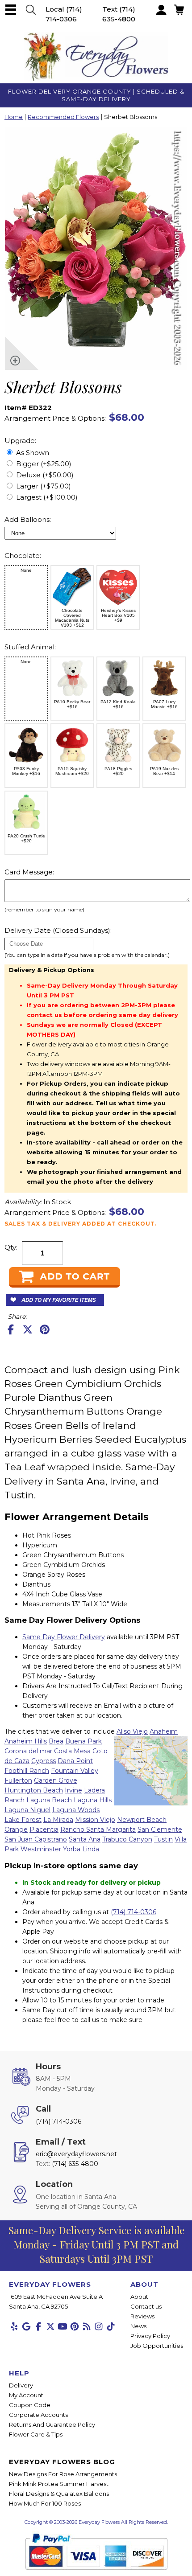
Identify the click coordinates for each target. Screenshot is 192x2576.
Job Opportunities (157, 2346)
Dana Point (75, 1761)
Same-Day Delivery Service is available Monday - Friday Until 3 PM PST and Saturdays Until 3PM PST (96, 2244)
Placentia (44, 1829)
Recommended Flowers (63, 117)
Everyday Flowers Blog (62, 2462)
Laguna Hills (93, 1800)
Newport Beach (142, 1820)
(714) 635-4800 (75, 2164)
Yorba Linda (81, 1849)
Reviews (142, 2316)
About (139, 2297)
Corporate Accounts (38, 2415)
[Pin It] (45, 1329)
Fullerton (18, 1780)
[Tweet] (28, 1329)
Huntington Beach (34, 1790)
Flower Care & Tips (36, 2434)
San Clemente (160, 1829)
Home (14, 117)
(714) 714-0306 (134, 1912)
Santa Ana (85, 1839)
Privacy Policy (150, 2336)
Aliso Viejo (132, 1731)
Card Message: (29, 872)
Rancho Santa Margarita (98, 1829)
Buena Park (83, 1741)
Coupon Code (30, 2405)
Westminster (41, 1849)
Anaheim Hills (26, 1741)
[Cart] (31, 10)
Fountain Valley (75, 1771)
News (138, 2326)
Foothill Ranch (27, 1771)
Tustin (163, 1839)
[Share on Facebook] (11, 1329)
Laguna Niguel (27, 1810)
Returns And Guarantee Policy (52, 2424)
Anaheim (164, 1731)
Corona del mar (28, 1751)
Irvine (73, 1790)
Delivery (21, 2385)
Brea (56, 1741)
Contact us (146, 2306)
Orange (16, 1829)
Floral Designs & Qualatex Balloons (59, 2494)
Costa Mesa (72, 1751)
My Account (26, 2395)
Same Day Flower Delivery (64, 1637)
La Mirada (58, 1820)
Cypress (44, 1761)
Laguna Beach (49, 1800)
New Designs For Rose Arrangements (63, 2474)
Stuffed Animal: (30, 647)
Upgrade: (20, 441)
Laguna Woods (76, 1810)
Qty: (11, 1247)
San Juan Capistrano (36, 1839)
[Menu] (11, 10)
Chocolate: (23, 556)
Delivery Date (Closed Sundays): (58, 930)
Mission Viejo (95, 1820)
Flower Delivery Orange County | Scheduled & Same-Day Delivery (96, 95)
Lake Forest (23, 1820)
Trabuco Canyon (127, 1839)
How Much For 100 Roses (45, 2503)
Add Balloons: (28, 519)
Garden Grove (56, 1780)
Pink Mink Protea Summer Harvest (59, 2484)
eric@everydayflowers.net (76, 2154)
